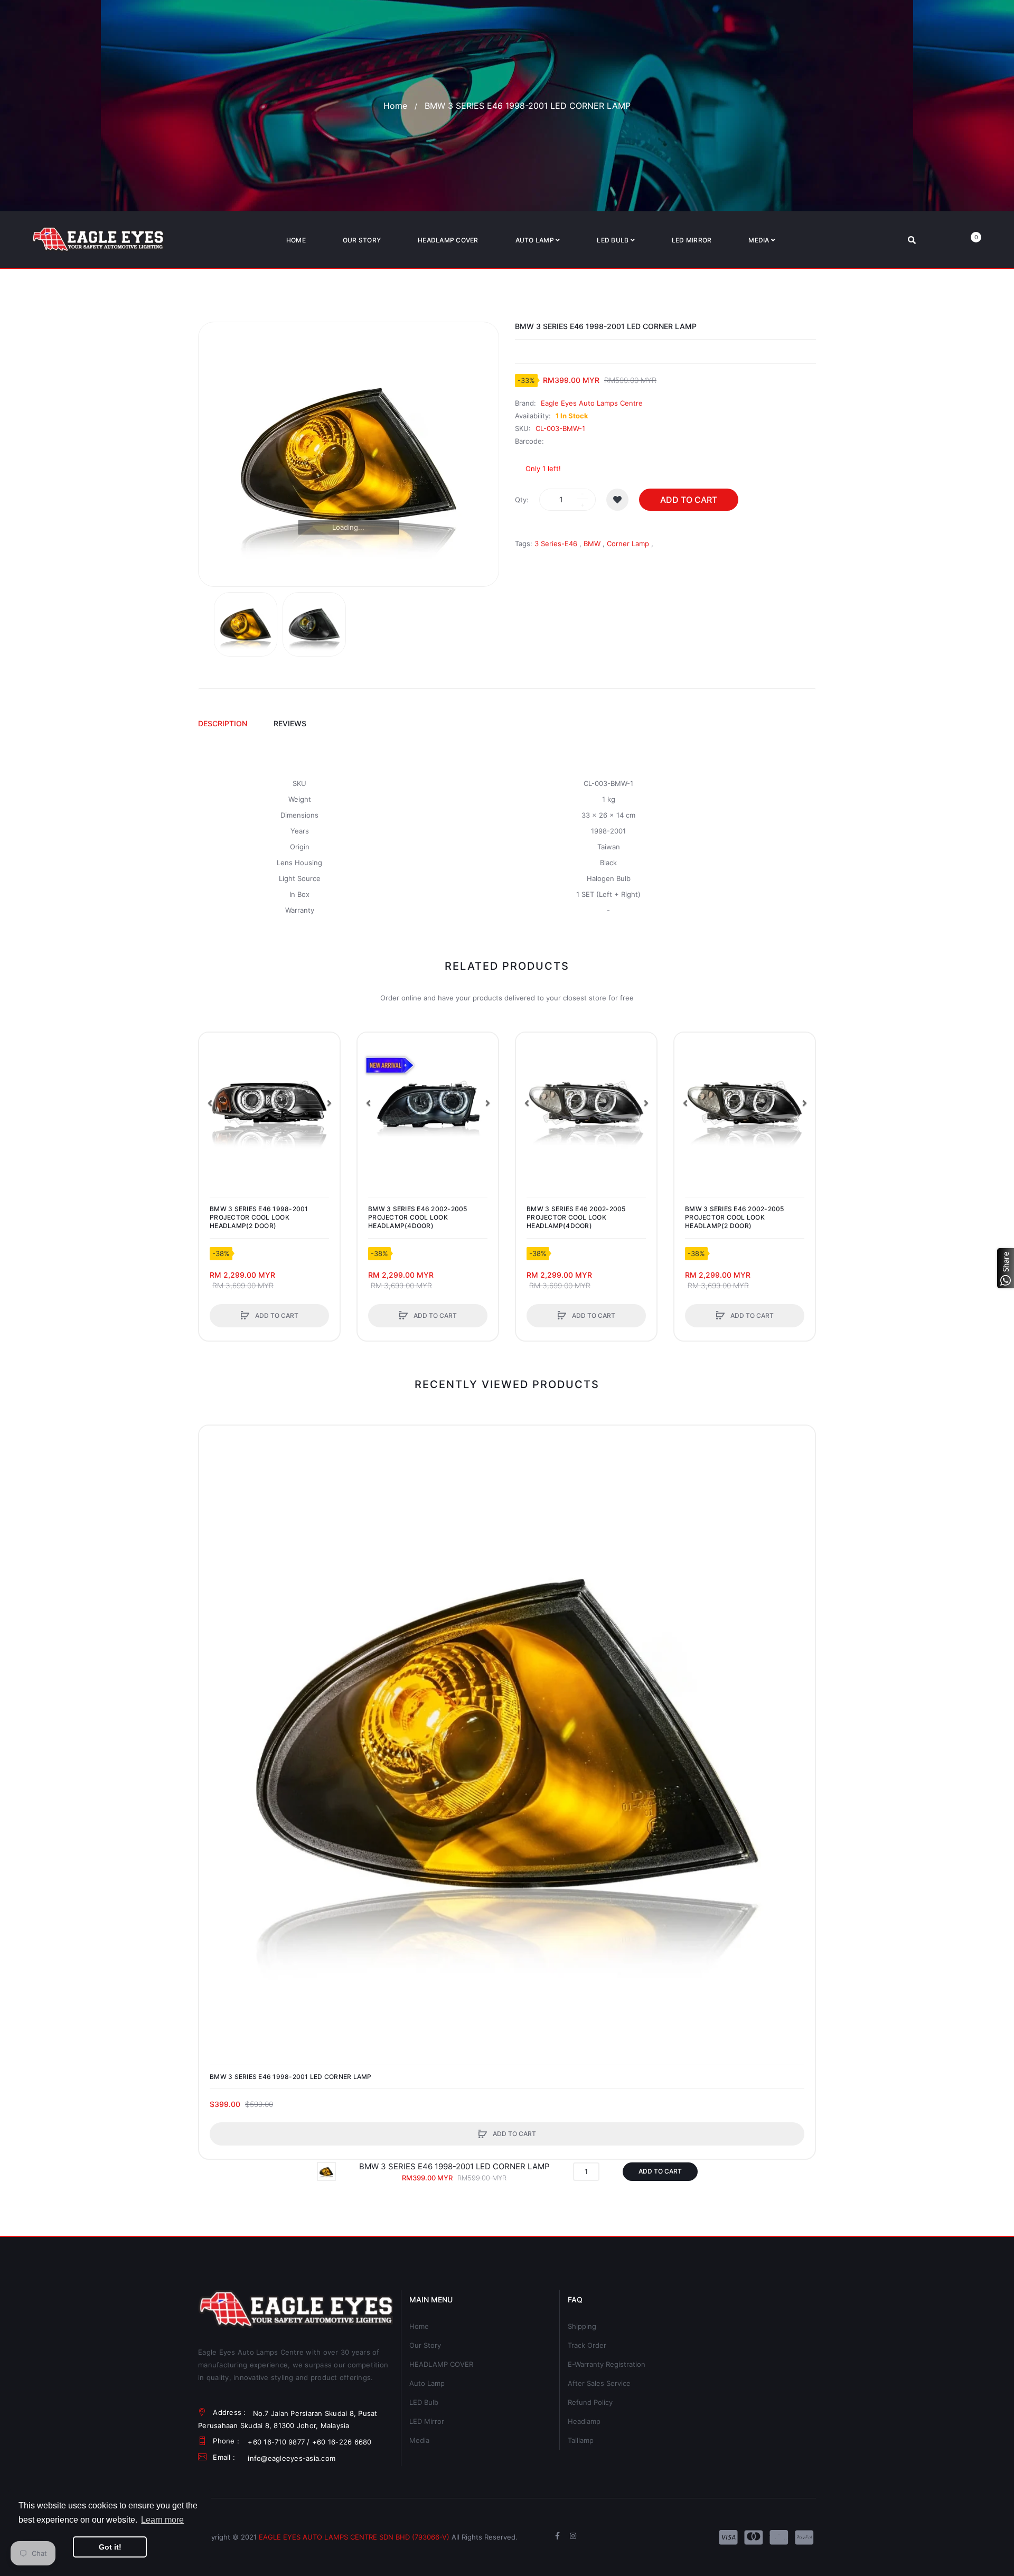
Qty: (522, 500)
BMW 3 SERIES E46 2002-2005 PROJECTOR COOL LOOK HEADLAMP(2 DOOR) (735, 1217)
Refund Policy (590, 2402)
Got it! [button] (110, 2547)
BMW (592, 544)
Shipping (582, 2326)
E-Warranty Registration (607, 2364)
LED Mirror (427, 2421)
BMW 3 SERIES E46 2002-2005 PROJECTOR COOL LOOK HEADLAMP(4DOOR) (418, 1217)
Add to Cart (689, 500)
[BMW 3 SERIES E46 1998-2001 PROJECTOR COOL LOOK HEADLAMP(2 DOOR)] (269, 1103)
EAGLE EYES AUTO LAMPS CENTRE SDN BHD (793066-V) (354, 2537)
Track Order (587, 2345)
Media (419, 2440)
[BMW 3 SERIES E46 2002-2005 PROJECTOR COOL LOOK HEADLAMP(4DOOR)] (428, 1103)
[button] (210, 1103)
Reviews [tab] (290, 723)
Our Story (425, 2345)
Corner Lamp (628, 544)
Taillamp (581, 2440)
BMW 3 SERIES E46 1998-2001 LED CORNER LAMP (291, 2077)
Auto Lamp (427, 2383)
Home (395, 106)
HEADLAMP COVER (441, 2364)
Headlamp (584, 2421)
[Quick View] (212, 1086)
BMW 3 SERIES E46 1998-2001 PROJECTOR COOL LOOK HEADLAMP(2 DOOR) (259, 1217)
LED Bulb (424, 2402)
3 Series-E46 (556, 544)
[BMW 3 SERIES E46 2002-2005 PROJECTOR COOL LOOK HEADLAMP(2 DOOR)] (745, 1103)
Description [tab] (223, 723)
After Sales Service (599, 2383)
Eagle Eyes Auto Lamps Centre (592, 403)
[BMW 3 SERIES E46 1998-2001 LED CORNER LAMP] (246, 624)
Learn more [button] (162, 2520)
